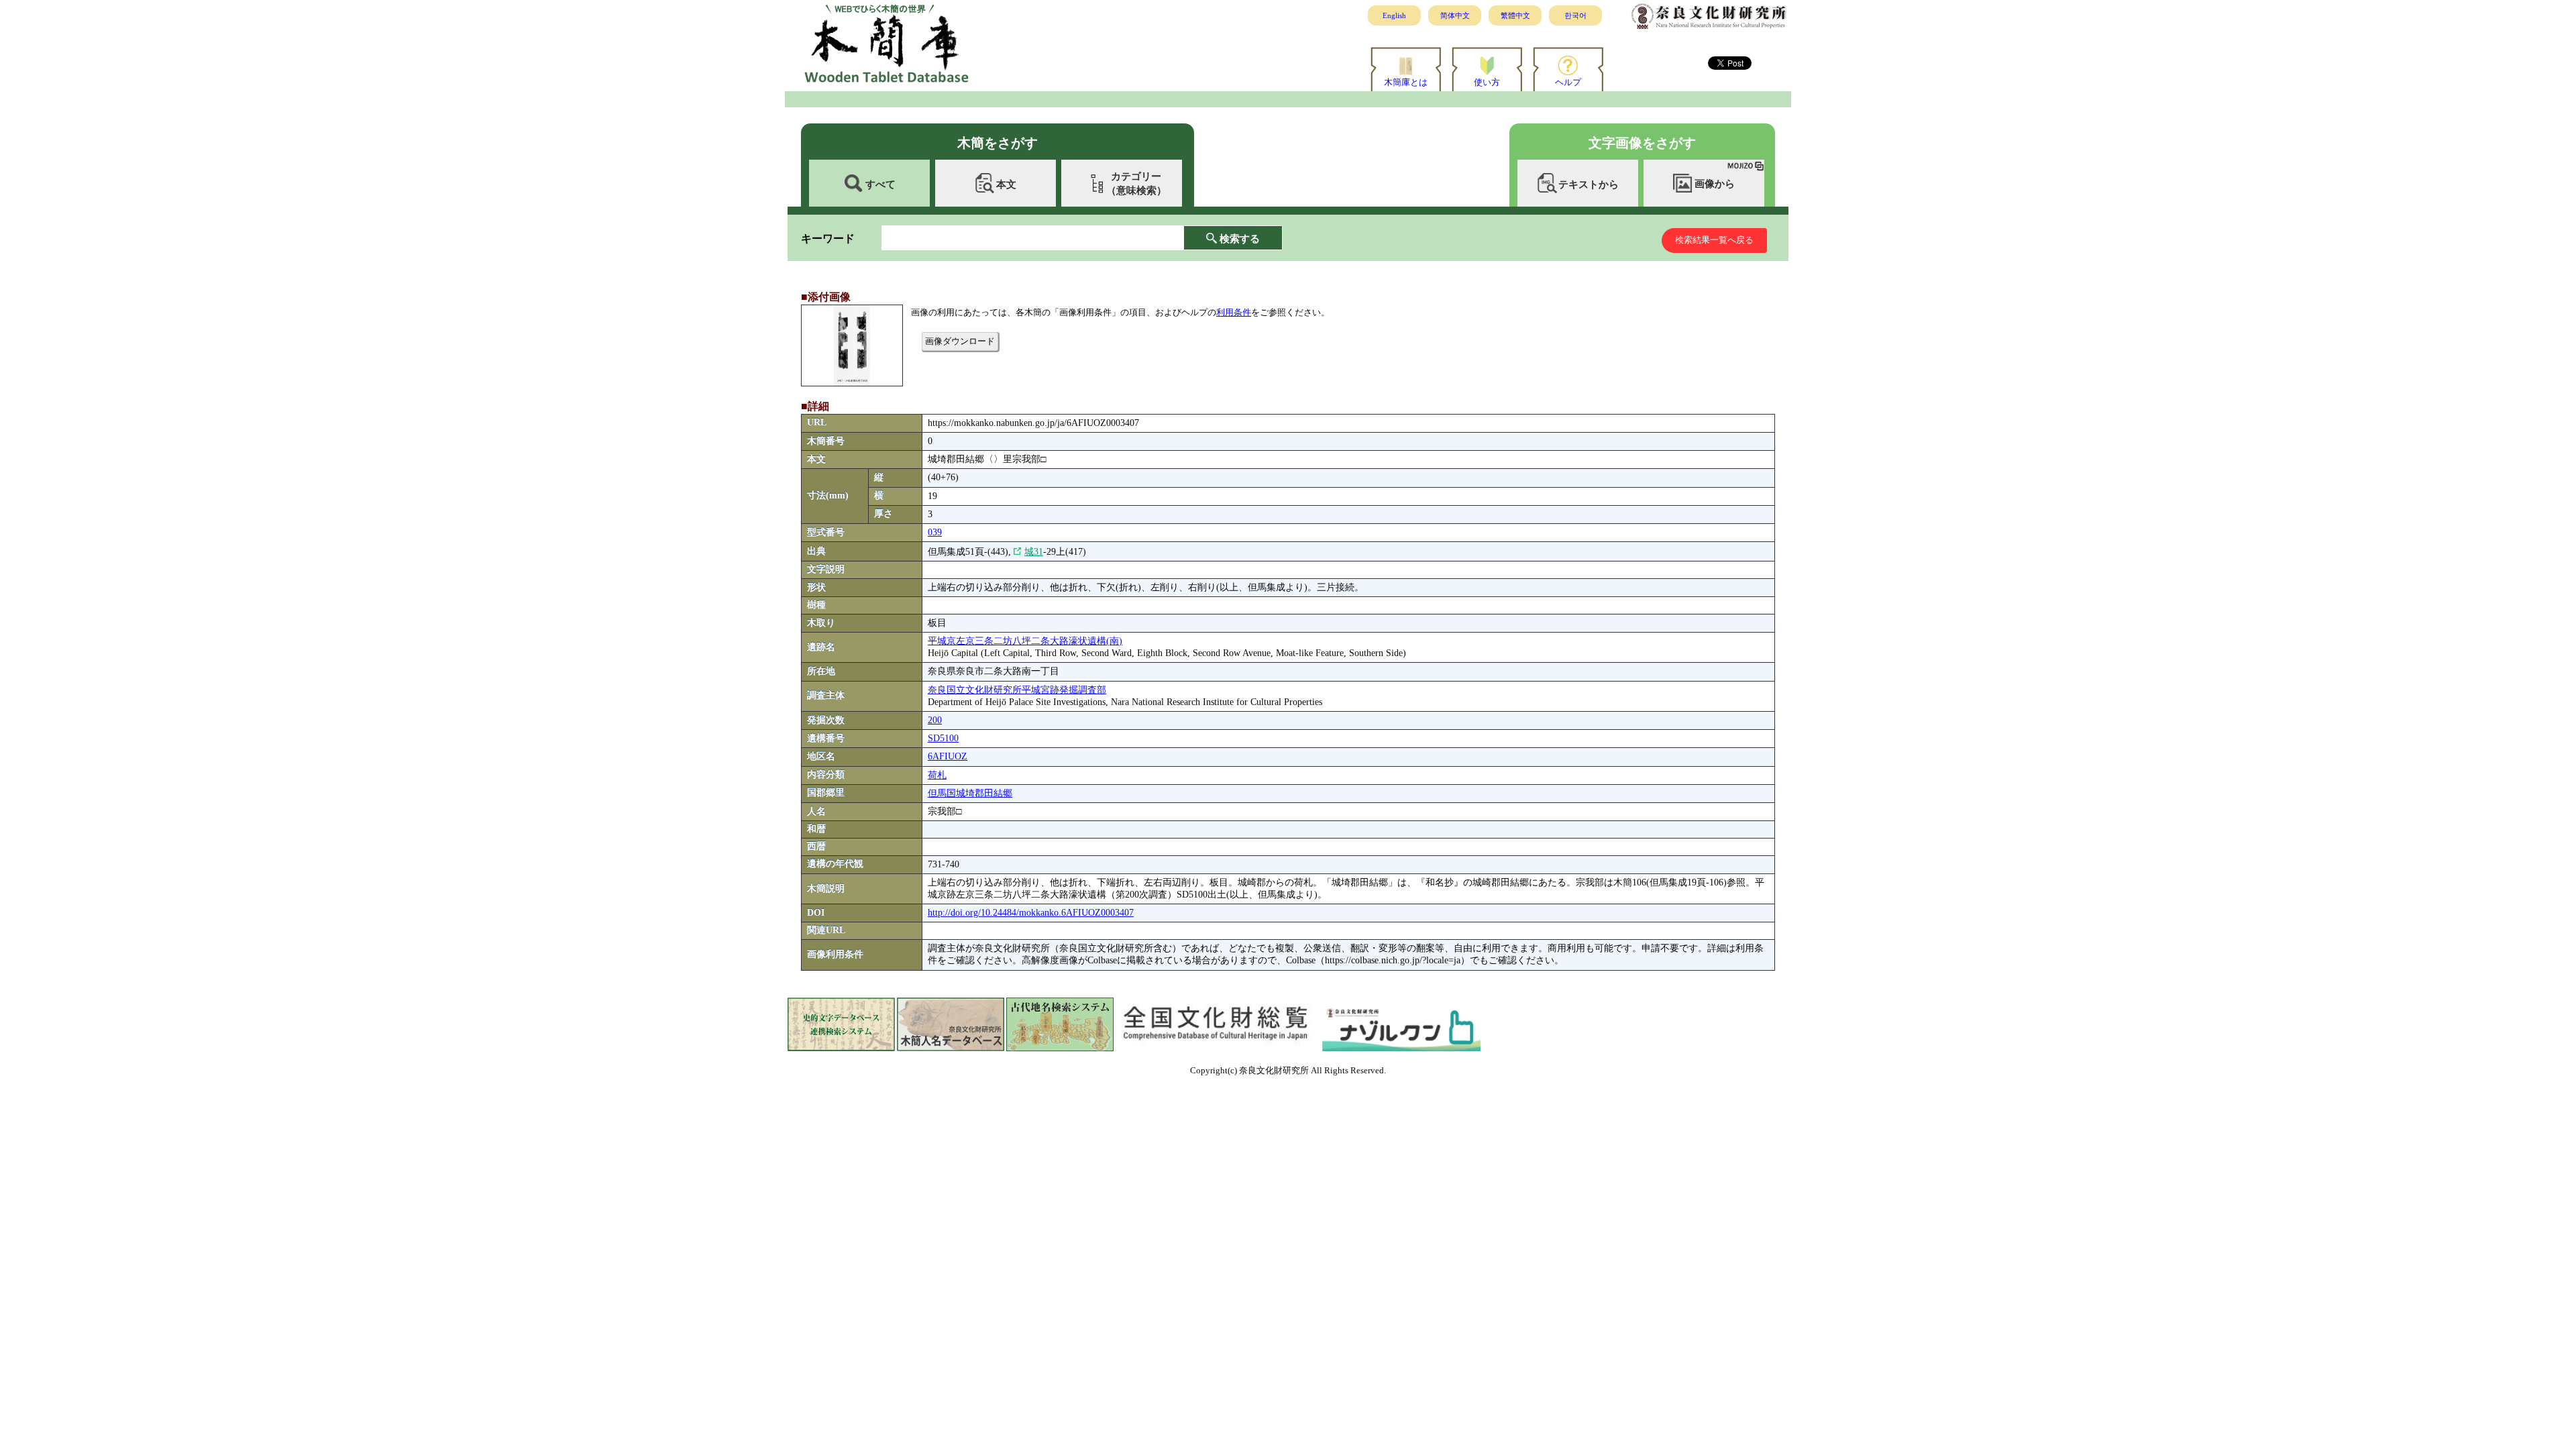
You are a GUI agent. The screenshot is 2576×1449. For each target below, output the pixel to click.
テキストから (1589, 184)
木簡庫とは (1406, 82)
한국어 (1575, 15)
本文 (1006, 184)
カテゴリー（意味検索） (1136, 183)
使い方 (1487, 82)
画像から (1715, 184)
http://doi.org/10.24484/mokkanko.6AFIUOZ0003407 (1031, 913)
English (1394, 15)
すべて (880, 184)
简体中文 (1455, 15)
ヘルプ (1568, 82)
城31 (1034, 552)
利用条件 (1234, 312)
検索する (1240, 238)
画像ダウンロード (960, 341)
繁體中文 (1515, 15)
